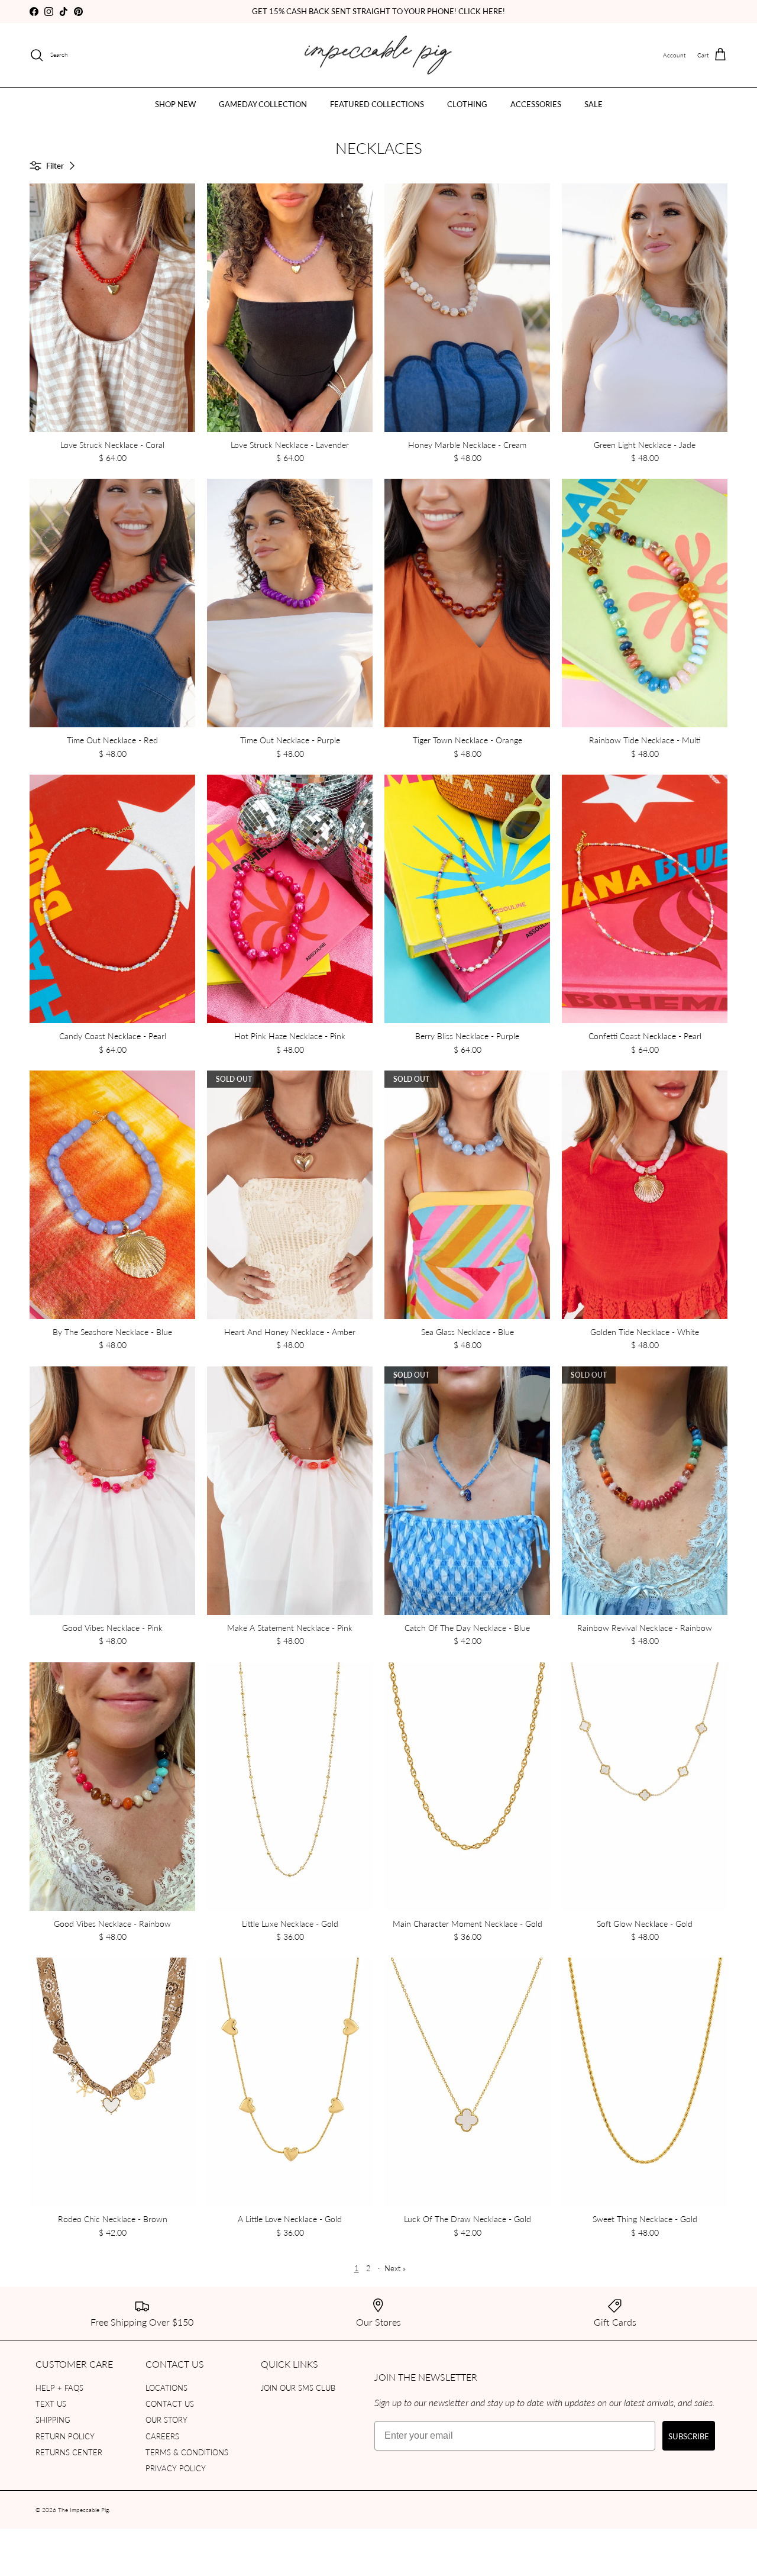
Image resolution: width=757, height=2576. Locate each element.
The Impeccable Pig (83, 2510)
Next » (395, 2268)
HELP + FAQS (59, 2388)
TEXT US (51, 2403)
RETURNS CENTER (69, 2452)
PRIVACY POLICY (176, 2468)
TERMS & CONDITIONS (187, 2452)
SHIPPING (53, 2419)
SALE (593, 104)
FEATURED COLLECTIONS (377, 104)
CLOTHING (467, 104)
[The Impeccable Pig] (379, 55)
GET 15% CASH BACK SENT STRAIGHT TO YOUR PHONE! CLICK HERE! (378, 11)
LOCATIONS (166, 2388)
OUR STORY (166, 2419)
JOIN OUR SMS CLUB (298, 2388)
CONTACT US (170, 2403)
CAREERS (162, 2436)
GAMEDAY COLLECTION (263, 104)
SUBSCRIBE (689, 2436)
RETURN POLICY (65, 2436)
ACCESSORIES (536, 104)
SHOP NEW (175, 104)
